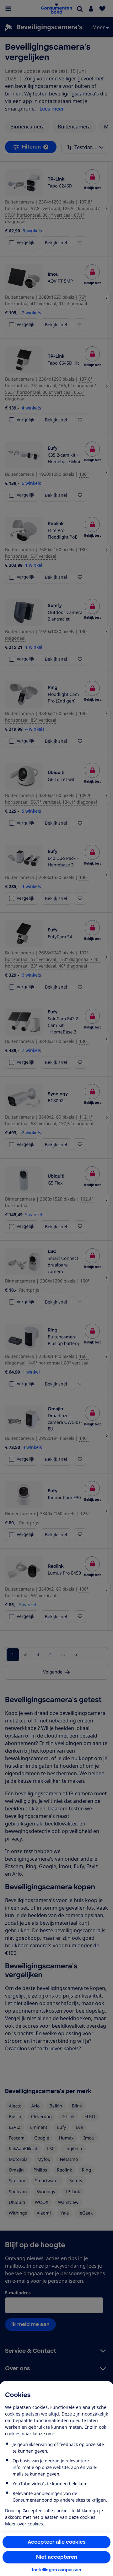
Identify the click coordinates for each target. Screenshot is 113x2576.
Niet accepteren (57, 2557)
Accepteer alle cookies (57, 2542)
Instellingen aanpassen (57, 2570)
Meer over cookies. (25, 2524)
